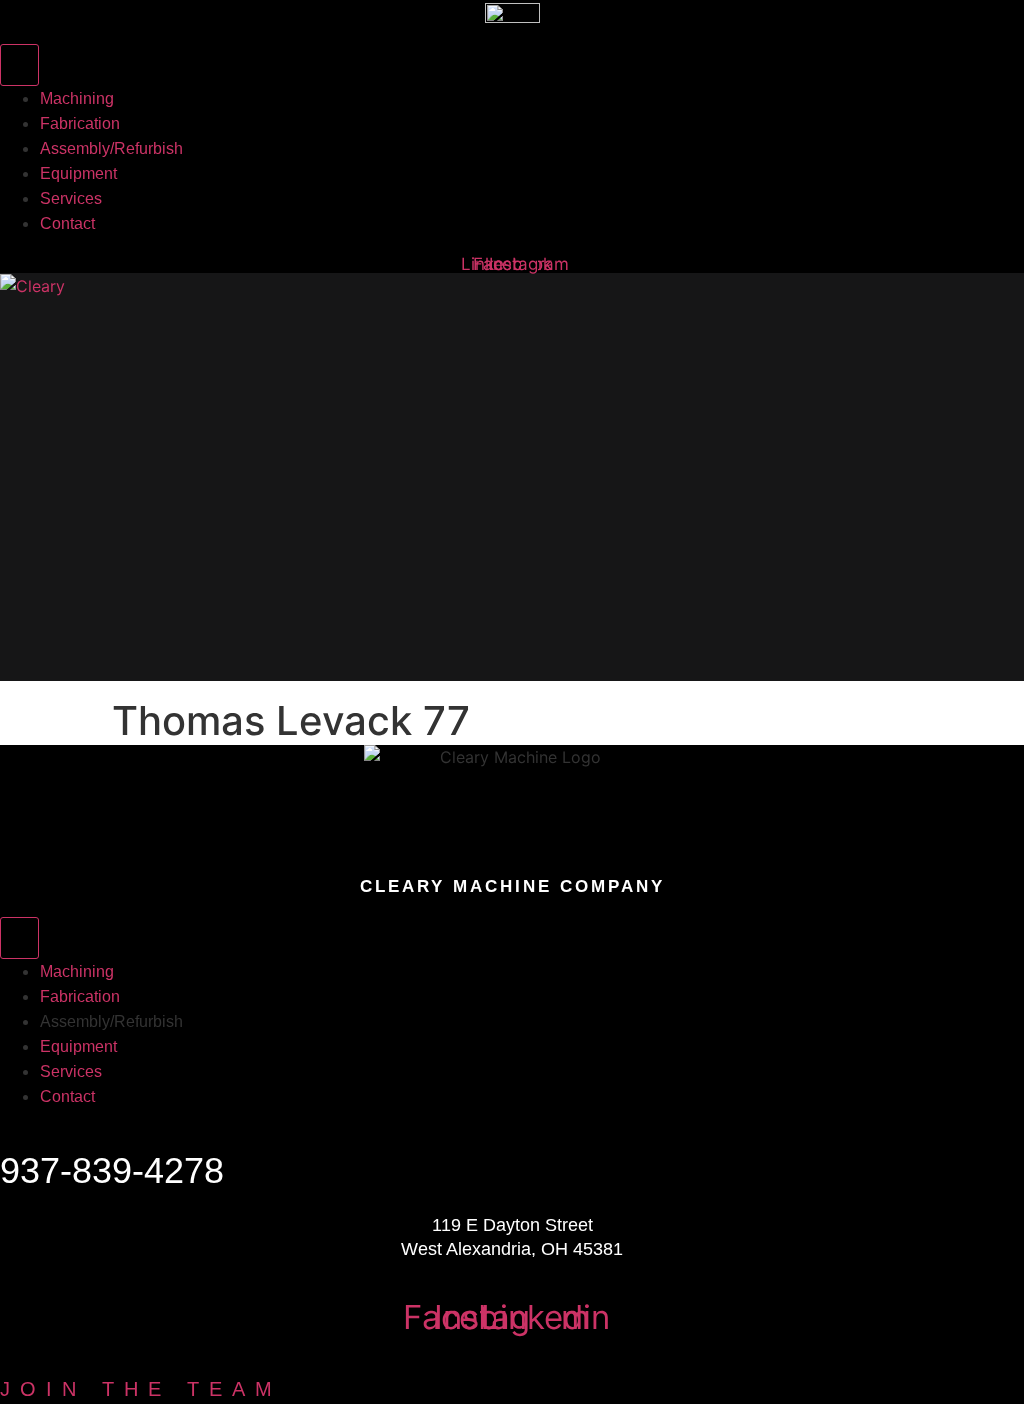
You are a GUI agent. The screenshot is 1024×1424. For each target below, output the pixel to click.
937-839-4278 (112, 1170)
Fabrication (87, 429)
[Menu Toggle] (19, 65)
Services (66, 604)
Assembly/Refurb (139, 487)
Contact (60, 662)
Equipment (83, 545)
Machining (80, 370)
